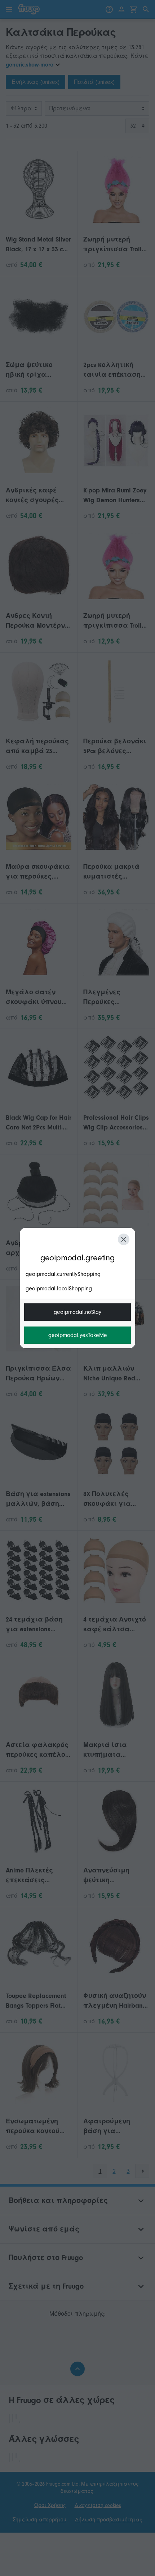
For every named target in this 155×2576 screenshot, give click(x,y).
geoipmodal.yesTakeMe (78, 1335)
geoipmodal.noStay (77, 1312)
